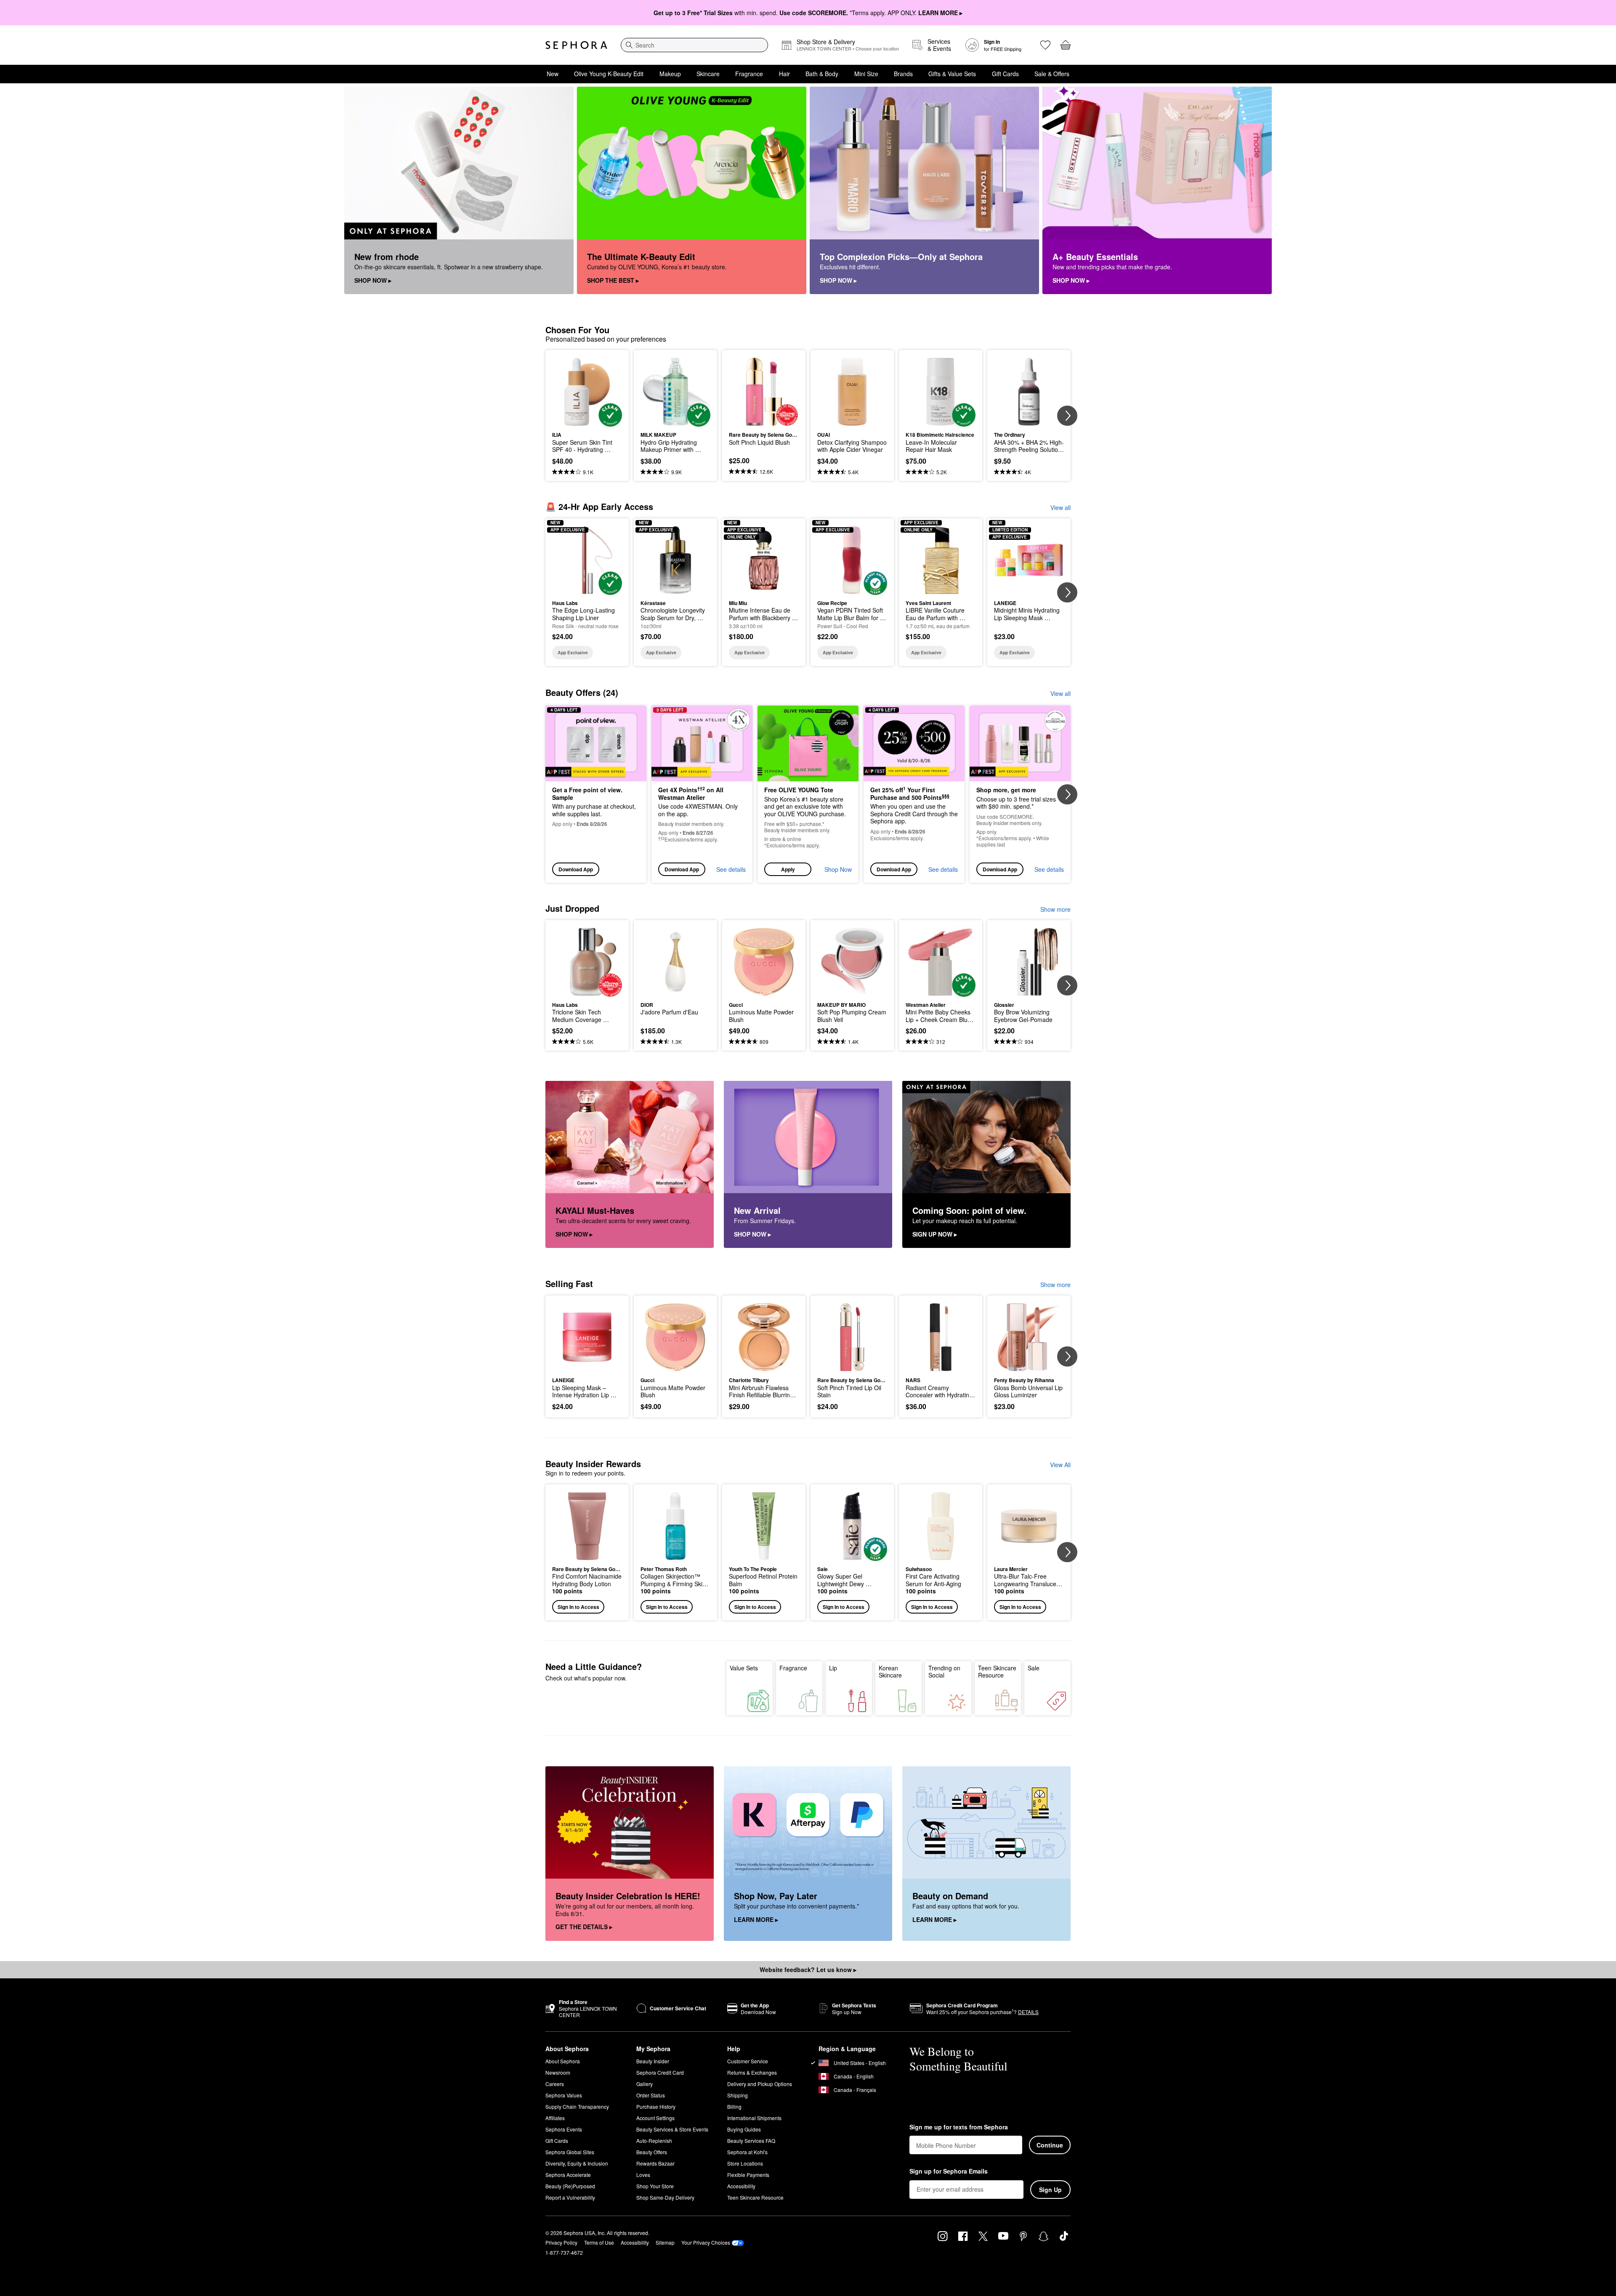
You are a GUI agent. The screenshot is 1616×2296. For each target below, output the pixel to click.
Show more (1055, 909)
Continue (1050, 2145)
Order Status (651, 2095)
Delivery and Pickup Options (760, 2084)
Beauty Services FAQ (751, 2141)
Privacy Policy (561, 2242)
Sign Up (1050, 2190)
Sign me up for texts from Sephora (959, 2127)
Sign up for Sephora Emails (949, 2171)
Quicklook (587, 421)
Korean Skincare (890, 1672)
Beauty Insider (653, 2061)
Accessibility (741, 2186)
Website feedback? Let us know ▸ (808, 1970)
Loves (643, 2175)
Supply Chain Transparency (577, 2106)
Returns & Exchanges (752, 2072)
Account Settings (655, 2118)
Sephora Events (564, 2129)
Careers (555, 2084)
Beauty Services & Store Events (672, 2129)
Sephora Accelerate (568, 2175)
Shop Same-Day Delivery (665, 2197)
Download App (576, 869)
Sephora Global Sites (570, 2152)
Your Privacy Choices (706, 2242)
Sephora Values (564, 2095)
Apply (788, 869)
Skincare (708, 74)
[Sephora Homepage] (576, 45)
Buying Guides (744, 2129)
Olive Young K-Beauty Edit (609, 74)
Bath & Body (822, 74)
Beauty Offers (652, 2152)
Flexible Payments (748, 2175)
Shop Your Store (655, 2186)
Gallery (645, 2084)
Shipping (738, 2095)
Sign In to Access (578, 1607)
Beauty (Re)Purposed (570, 2186)
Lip (833, 1668)
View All (1060, 1465)
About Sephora (563, 2061)
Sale (1034, 1668)
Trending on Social (944, 1672)
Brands (903, 74)
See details (731, 869)
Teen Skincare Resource (997, 1672)
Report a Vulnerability (570, 2197)
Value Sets (744, 1668)
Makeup (670, 74)
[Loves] (1045, 45)
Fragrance (749, 74)
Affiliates (555, 2118)
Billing (734, 2106)
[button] (808, 794)
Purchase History (656, 2106)
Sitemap (665, 2242)
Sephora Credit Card (660, 2072)
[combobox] (694, 45)
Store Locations (745, 2163)
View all (1060, 507)
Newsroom (558, 2072)
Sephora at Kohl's (747, 2152)
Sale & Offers (1052, 74)
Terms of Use (599, 2242)
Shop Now (838, 869)
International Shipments (754, 2118)
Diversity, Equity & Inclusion (577, 2163)
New (553, 74)
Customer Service (748, 2061)
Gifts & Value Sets (952, 74)
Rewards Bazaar (655, 2163)
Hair (784, 74)
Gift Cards (1005, 74)
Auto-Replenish (654, 2141)
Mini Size (866, 74)
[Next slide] (1067, 416)
